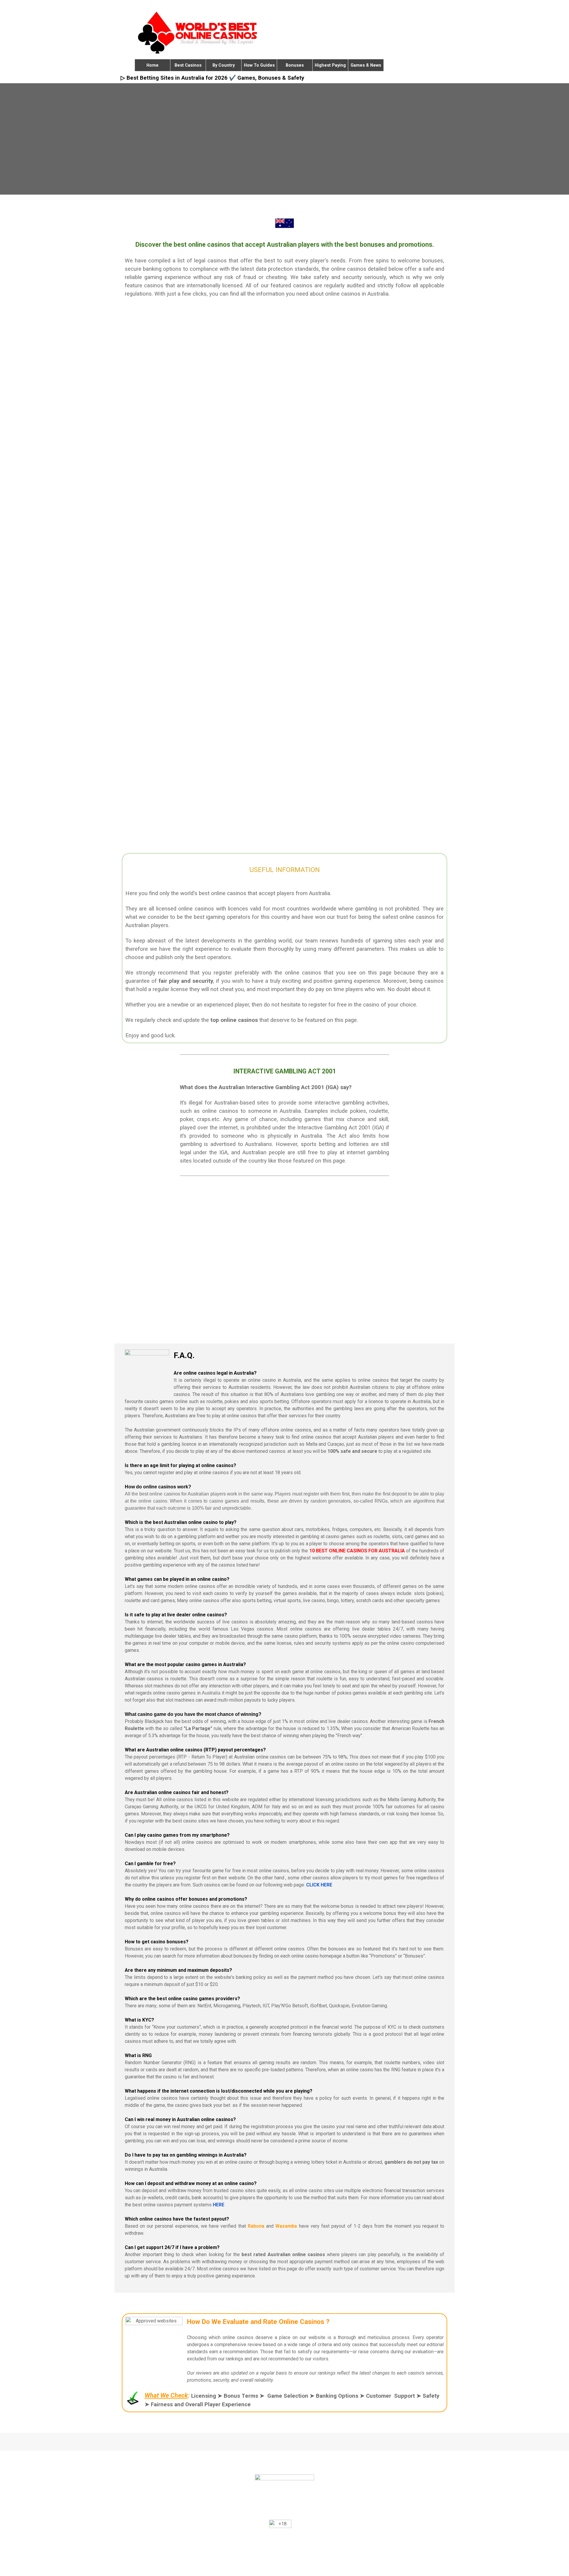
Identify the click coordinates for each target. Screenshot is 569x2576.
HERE (219, 2205)
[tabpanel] (285, 269)
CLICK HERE (319, 1885)
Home (152, 65)
